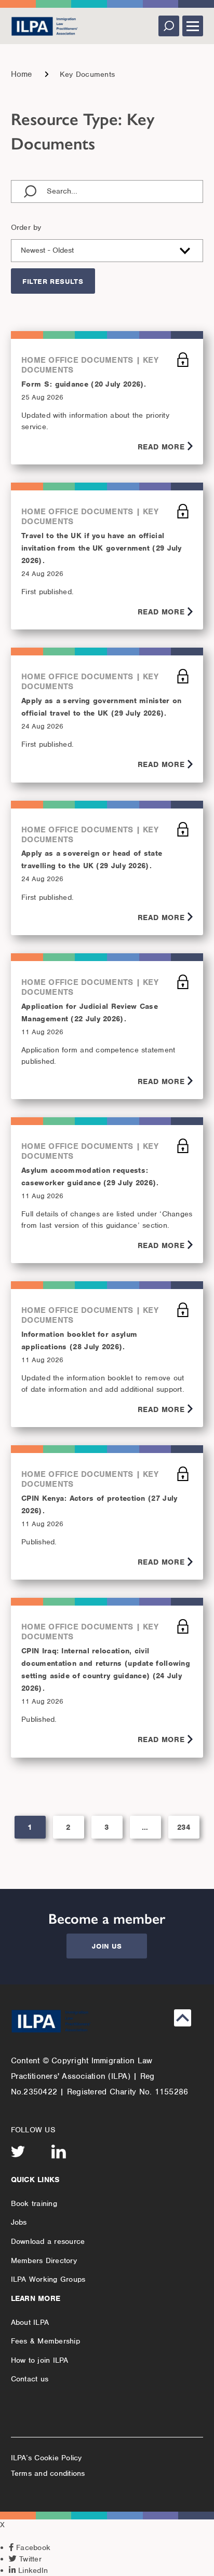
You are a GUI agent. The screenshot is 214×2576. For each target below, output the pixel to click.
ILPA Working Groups (48, 2279)
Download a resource (48, 2241)
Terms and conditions (48, 2473)
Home (22, 74)
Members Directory (44, 2260)
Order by (26, 227)
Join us (107, 1946)
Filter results (53, 282)
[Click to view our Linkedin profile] (59, 2152)
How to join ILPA (40, 2360)
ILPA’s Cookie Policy (46, 2458)
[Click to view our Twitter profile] (18, 2152)
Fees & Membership (45, 2341)
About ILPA (30, 2322)
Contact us (30, 2379)
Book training (34, 2203)
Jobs (19, 2222)
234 (184, 1827)
